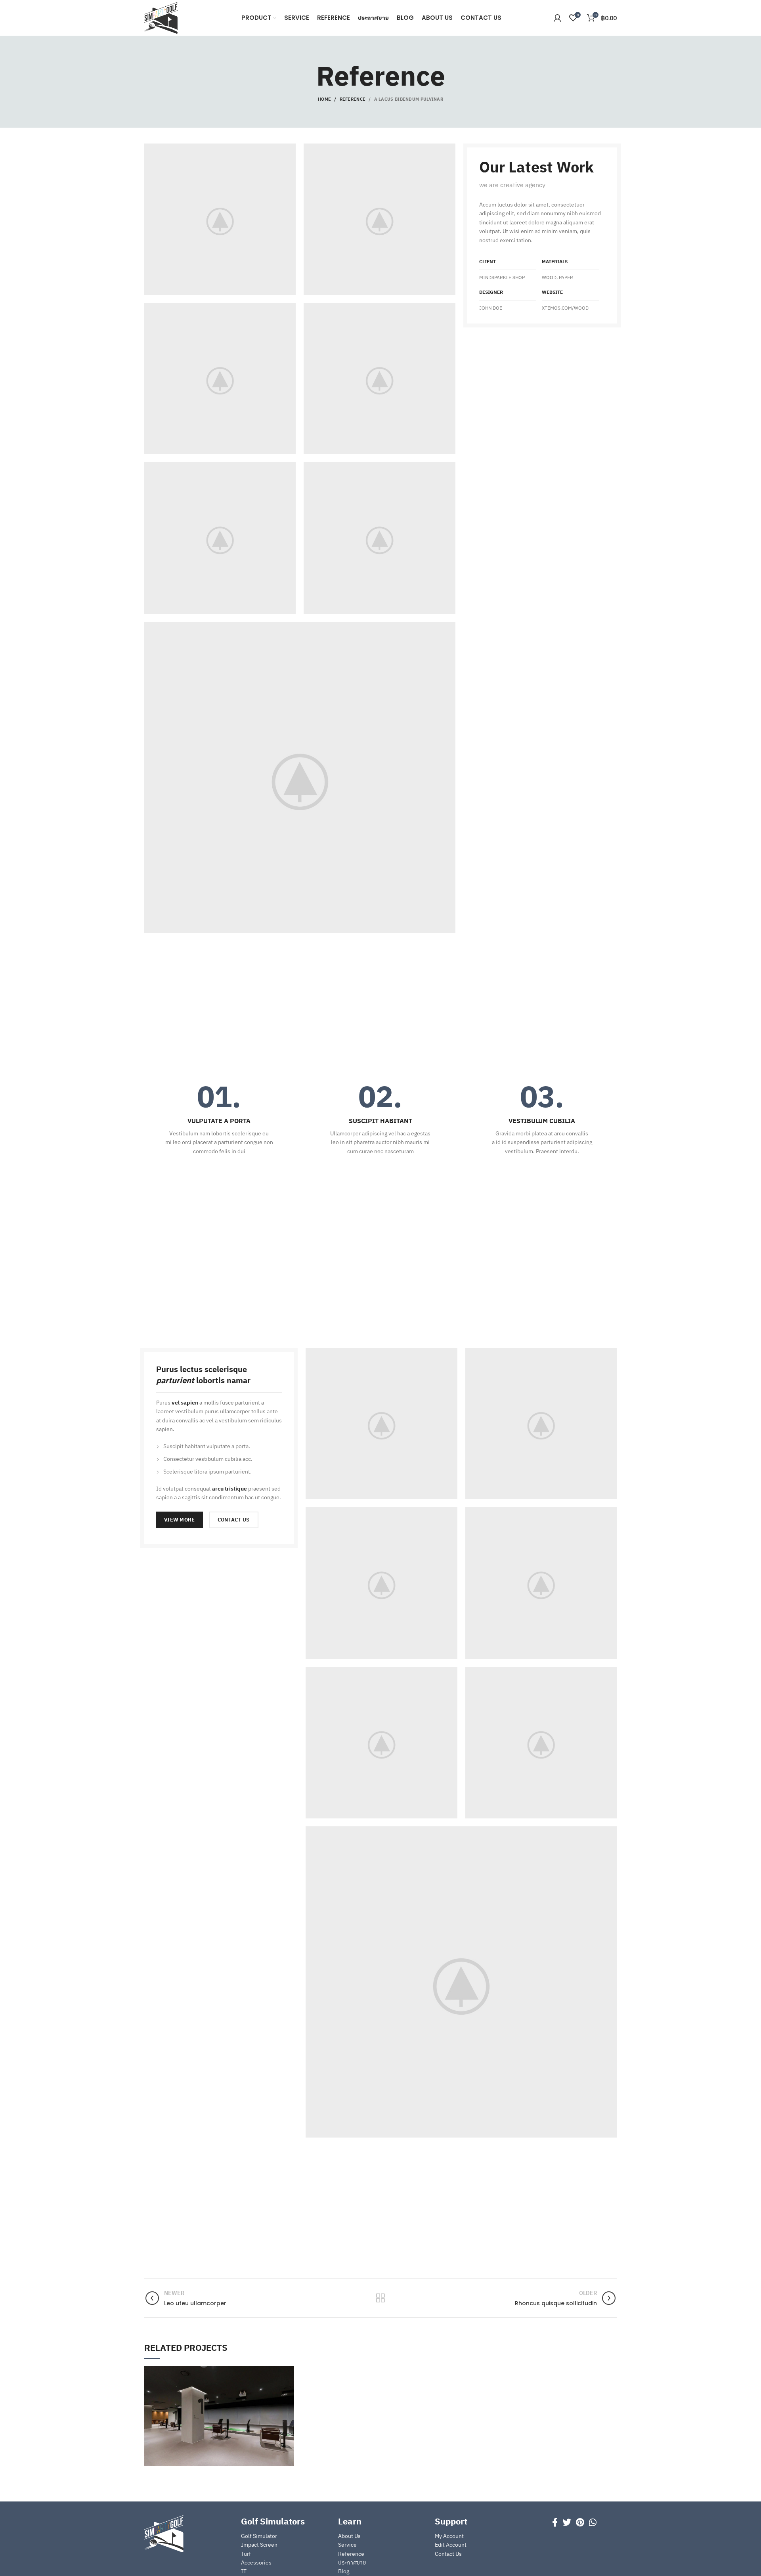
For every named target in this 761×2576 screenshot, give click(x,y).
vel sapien (185, 1403)
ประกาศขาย (352, 2563)
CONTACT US (234, 1520)
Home (324, 99)
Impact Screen (259, 2545)
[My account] (557, 18)
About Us (349, 2536)
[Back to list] (380, 2298)
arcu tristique (229, 1489)
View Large (288, 2372)
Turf (246, 2554)
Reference (353, 99)
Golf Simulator (259, 2536)
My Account (449, 2536)
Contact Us (448, 2554)
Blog (344, 2571)
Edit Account (451, 2545)
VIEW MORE (180, 1520)
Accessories (256, 2563)
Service (347, 2545)
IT (244, 2571)
